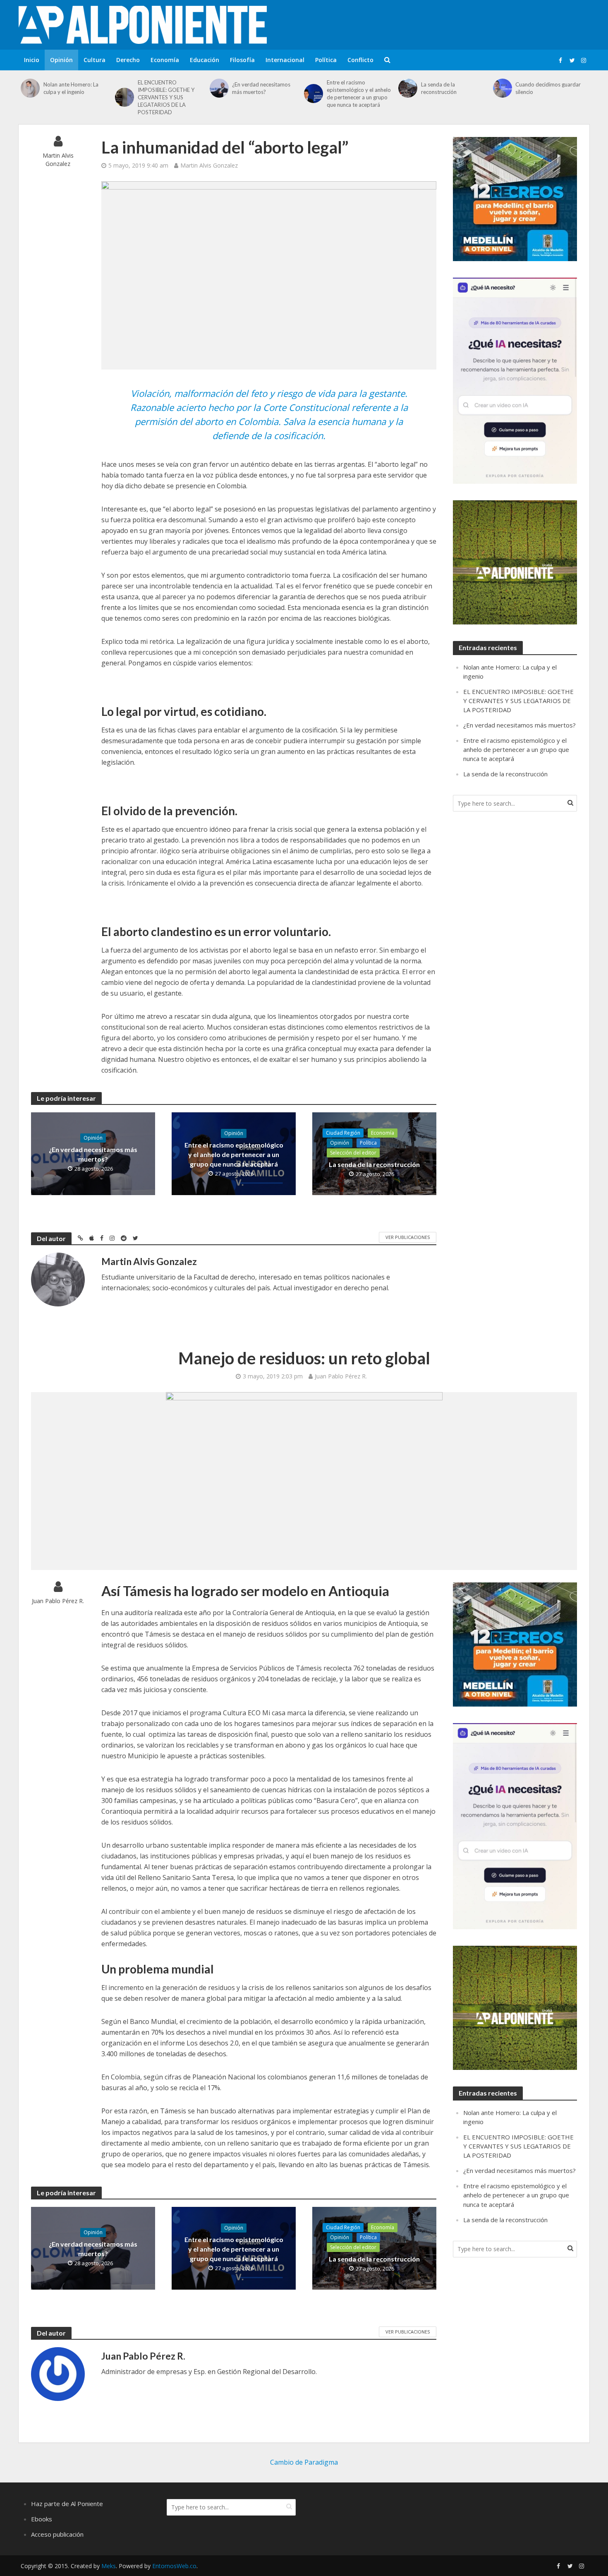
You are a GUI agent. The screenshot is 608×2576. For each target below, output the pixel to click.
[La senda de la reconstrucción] (408, 88)
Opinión (61, 60)
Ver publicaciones (408, 1237)
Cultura (95, 60)
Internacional (285, 60)
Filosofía (242, 60)
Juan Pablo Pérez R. (341, 1376)
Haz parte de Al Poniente (67, 2504)
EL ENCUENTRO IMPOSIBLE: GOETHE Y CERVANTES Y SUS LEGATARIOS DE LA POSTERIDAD (166, 97)
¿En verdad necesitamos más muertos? (261, 88)
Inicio (32, 60)
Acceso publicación (57, 2534)
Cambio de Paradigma (304, 2462)
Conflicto (360, 60)
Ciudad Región (343, 1133)
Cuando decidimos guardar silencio (548, 88)
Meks (109, 2566)
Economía (165, 60)
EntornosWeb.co (174, 2566)
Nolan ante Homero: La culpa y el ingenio (71, 88)
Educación (205, 60)
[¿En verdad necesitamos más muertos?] (219, 88)
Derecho (128, 60)
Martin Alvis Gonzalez (58, 160)
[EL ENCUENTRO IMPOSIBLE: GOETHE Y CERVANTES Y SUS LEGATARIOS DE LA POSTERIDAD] (124, 97)
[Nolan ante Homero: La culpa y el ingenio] (30, 88)
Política (326, 60)
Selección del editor (353, 1153)
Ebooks (42, 2519)
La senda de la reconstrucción (439, 88)
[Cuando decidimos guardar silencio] (502, 88)
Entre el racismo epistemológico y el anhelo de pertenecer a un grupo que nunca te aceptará (359, 94)
